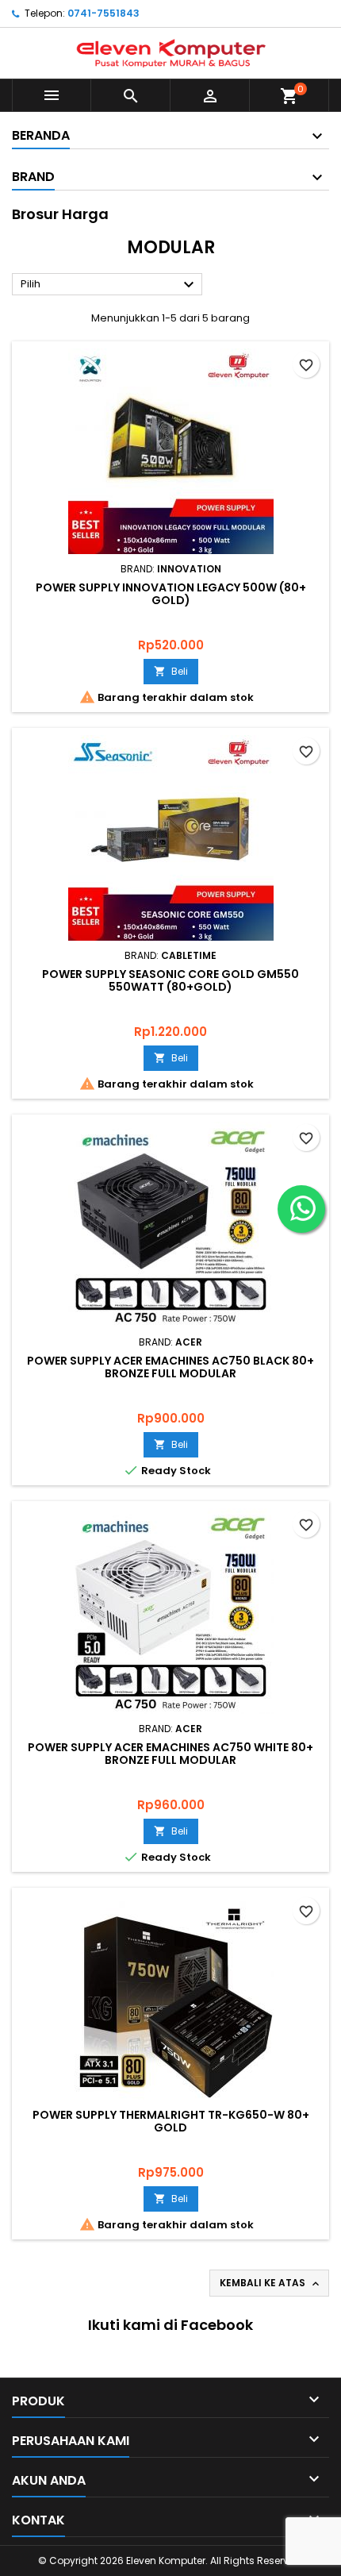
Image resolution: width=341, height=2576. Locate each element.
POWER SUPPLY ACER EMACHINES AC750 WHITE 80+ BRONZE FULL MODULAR (170, 1754)
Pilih (109, 285)
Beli (171, 671)
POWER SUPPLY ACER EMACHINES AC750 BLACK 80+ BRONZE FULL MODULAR (170, 1367)
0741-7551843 (103, 13)
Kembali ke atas (271, 2283)
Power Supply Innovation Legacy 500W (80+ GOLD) (171, 594)
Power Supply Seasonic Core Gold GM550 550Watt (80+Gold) (170, 980)
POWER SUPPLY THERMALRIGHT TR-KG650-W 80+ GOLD (171, 2121)
